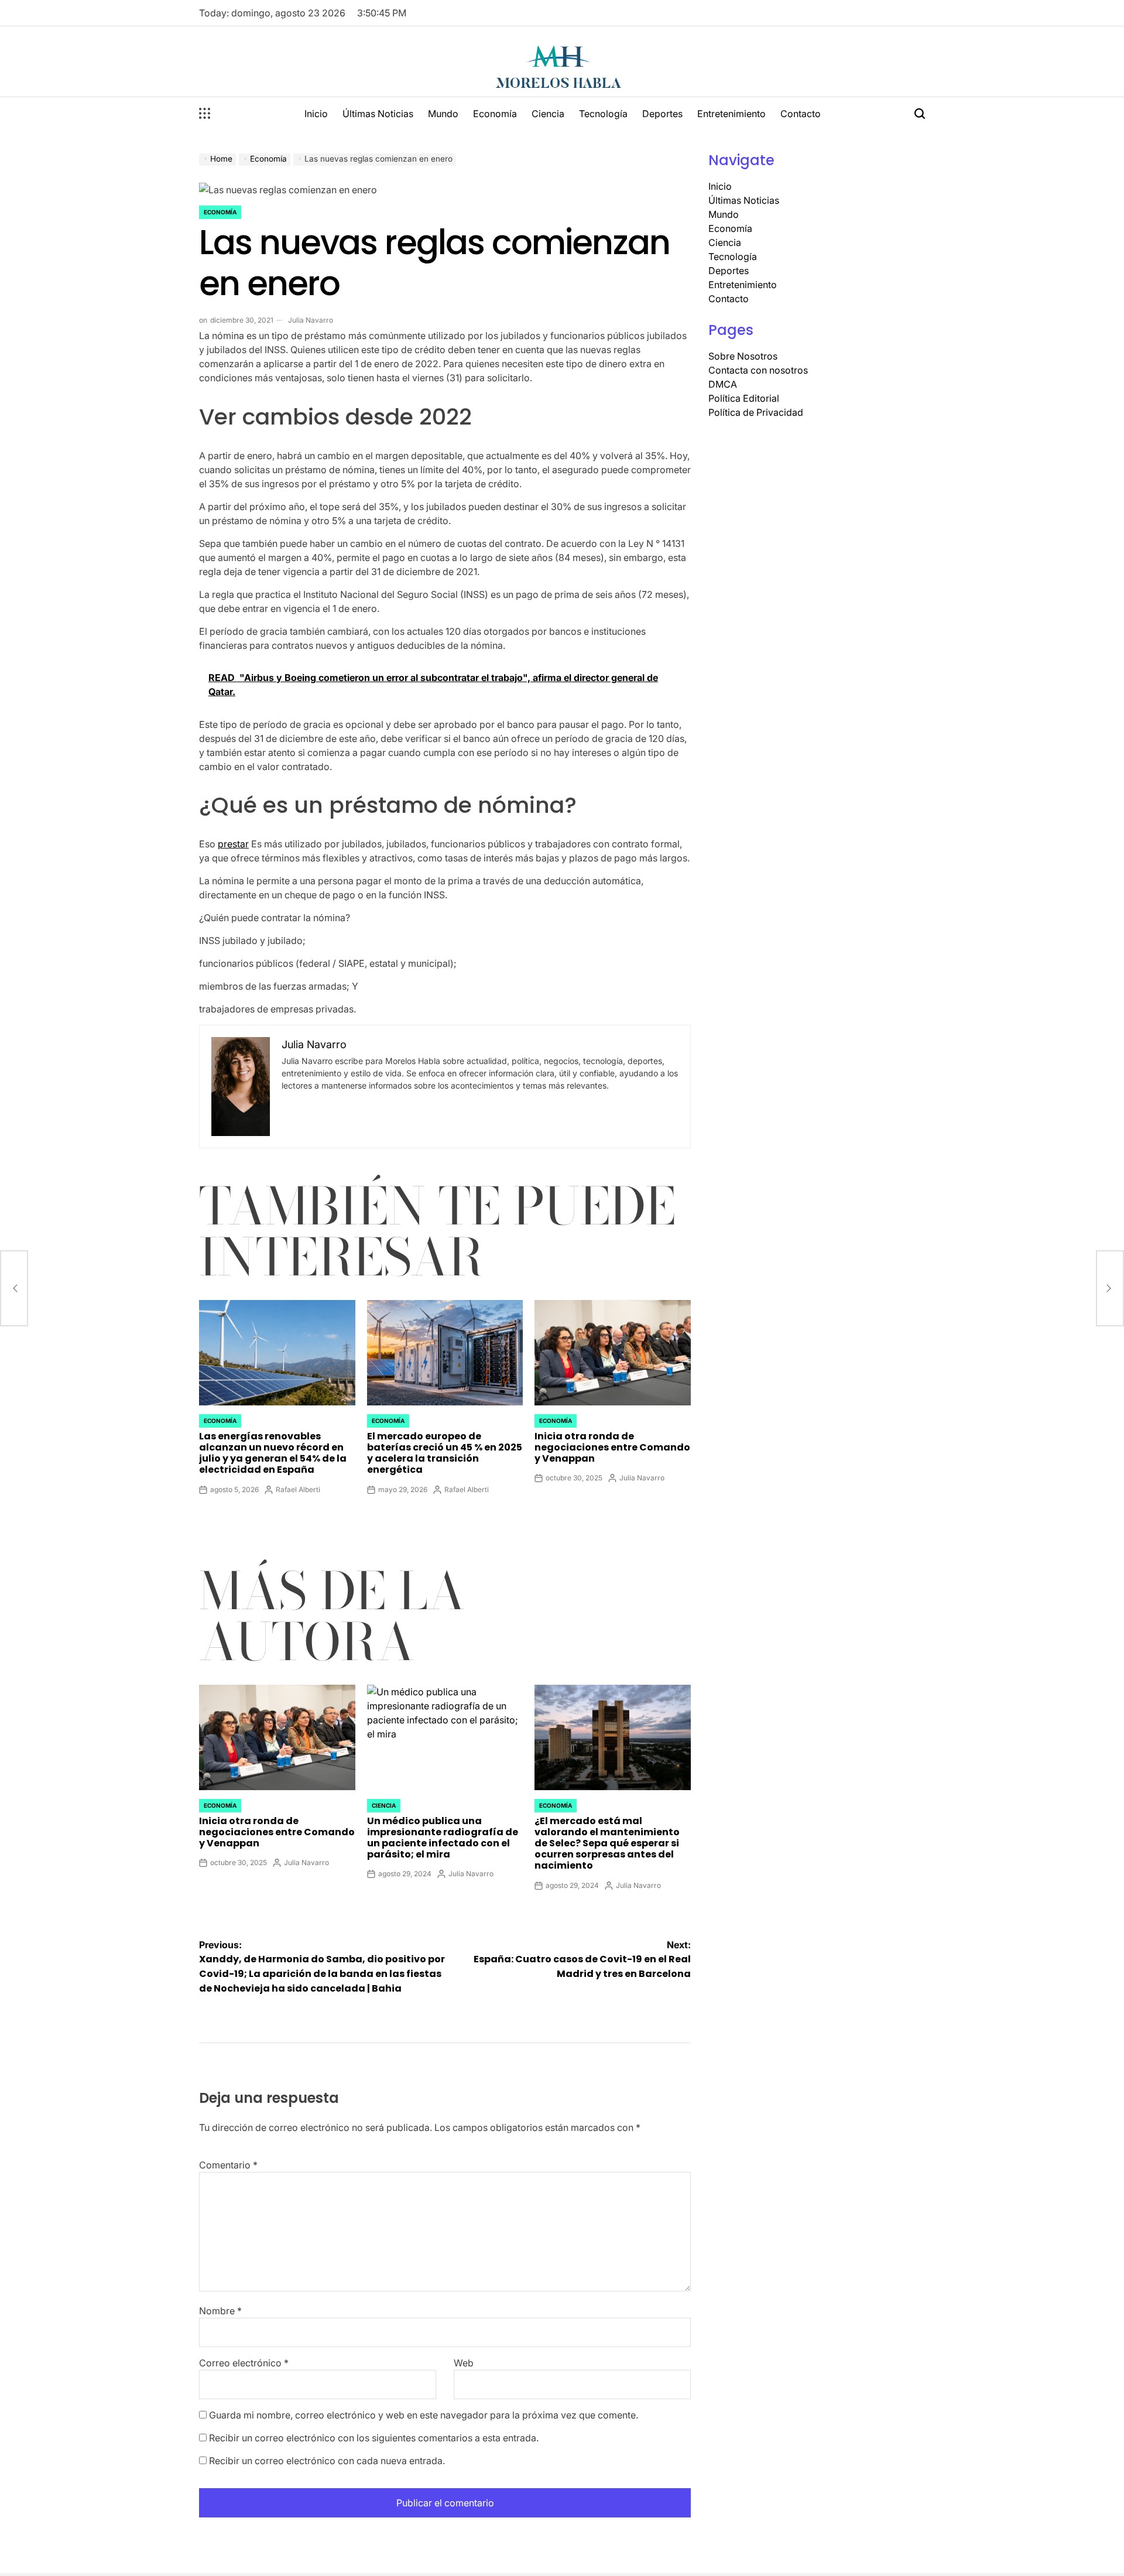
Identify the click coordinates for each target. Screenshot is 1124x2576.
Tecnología (603, 114)
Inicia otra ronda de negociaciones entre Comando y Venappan (612, 1447)
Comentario (228, 2165)
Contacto (801, 114)
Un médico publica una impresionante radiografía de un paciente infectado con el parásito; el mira (443, 1838)
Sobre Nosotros (743, 356)
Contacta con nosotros (758, 370)
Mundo (443, 114)
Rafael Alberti (298, 1489)
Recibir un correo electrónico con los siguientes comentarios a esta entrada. (374, 2438)
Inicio (316, 114)
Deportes (662, 114)
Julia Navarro (311, 320)
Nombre (220, 2311)
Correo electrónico (244, 2363)
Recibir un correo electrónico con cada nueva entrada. (327, 2461)
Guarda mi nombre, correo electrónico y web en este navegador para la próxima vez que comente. (424, 2415)
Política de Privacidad (756, 412)
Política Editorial (744, 398)
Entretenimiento (731, 114)
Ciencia (548, 114)
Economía (495, 114)
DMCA (723, 384)
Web (464, 2363)
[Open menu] (205, 114)
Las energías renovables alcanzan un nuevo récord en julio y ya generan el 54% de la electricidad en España (273, 1453)
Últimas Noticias (378, 114)
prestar (233, 844)
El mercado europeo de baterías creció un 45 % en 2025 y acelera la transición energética (445, 1453)
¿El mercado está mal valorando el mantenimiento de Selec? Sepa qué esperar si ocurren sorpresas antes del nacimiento (607, 1843)
